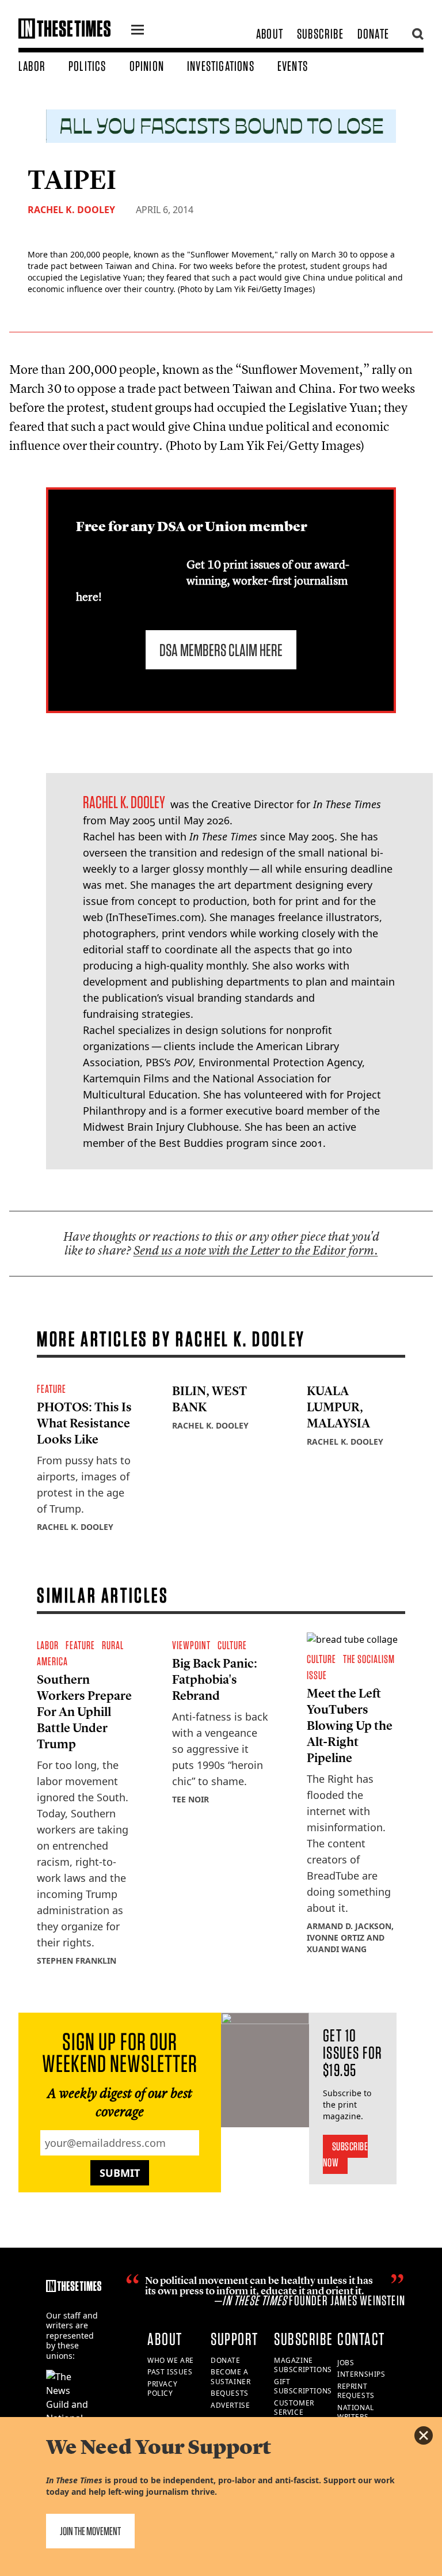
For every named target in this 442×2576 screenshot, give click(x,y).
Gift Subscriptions (303, 2386)
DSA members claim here (221, 650)
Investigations (221, 66)
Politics (87, 66)
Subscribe (320, 34)
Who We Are (171, 2360)
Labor (32, 66)
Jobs (346, 2363)
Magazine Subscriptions (303, 2365)
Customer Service (294, 2408)
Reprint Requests (356, 2391)
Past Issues (170, 2372)
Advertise (230, 2405)
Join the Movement (90, 2531)
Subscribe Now (346, 2154)
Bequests (230, 2393)
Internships (361, 2374)
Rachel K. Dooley (71, 210)
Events (293, 66)
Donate (373, 34)
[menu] (138, 31)
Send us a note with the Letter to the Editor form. (256, 1250)
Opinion (147, 66)
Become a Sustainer (230, 2377)
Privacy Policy (162, 2389)
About (270, 34)
